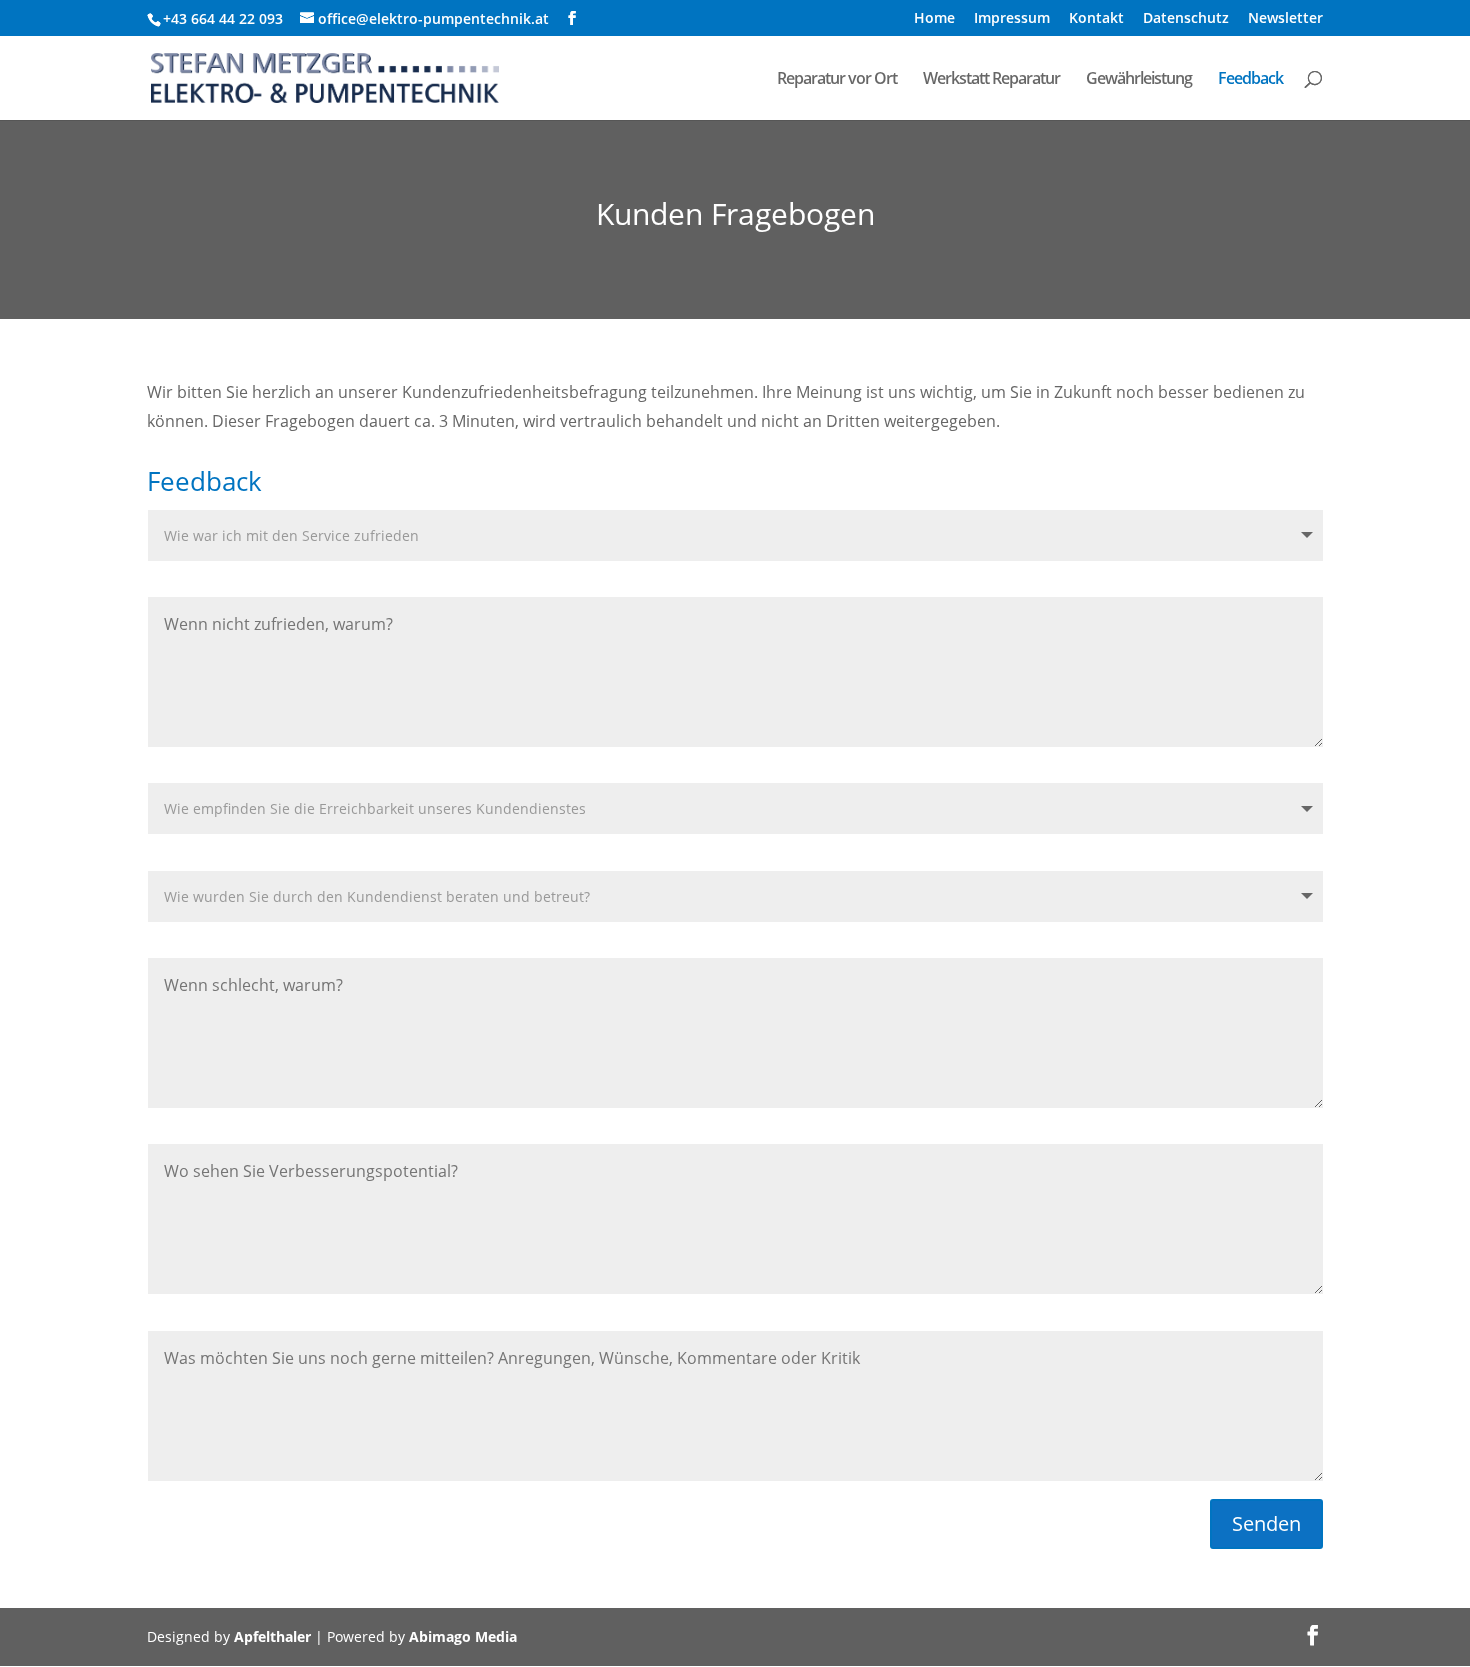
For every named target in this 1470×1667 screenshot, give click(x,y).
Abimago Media (463, 1636)
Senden (1266, 1523)
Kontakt (1096, 19)
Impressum (1012, 19)
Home (934, 19)
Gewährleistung (1139, 80)
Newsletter (1285, 19)
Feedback (1250, 80)
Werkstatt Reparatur (991, 80)
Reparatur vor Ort (837, 80)
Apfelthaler (272, 1636)
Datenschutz (1186, 19)
